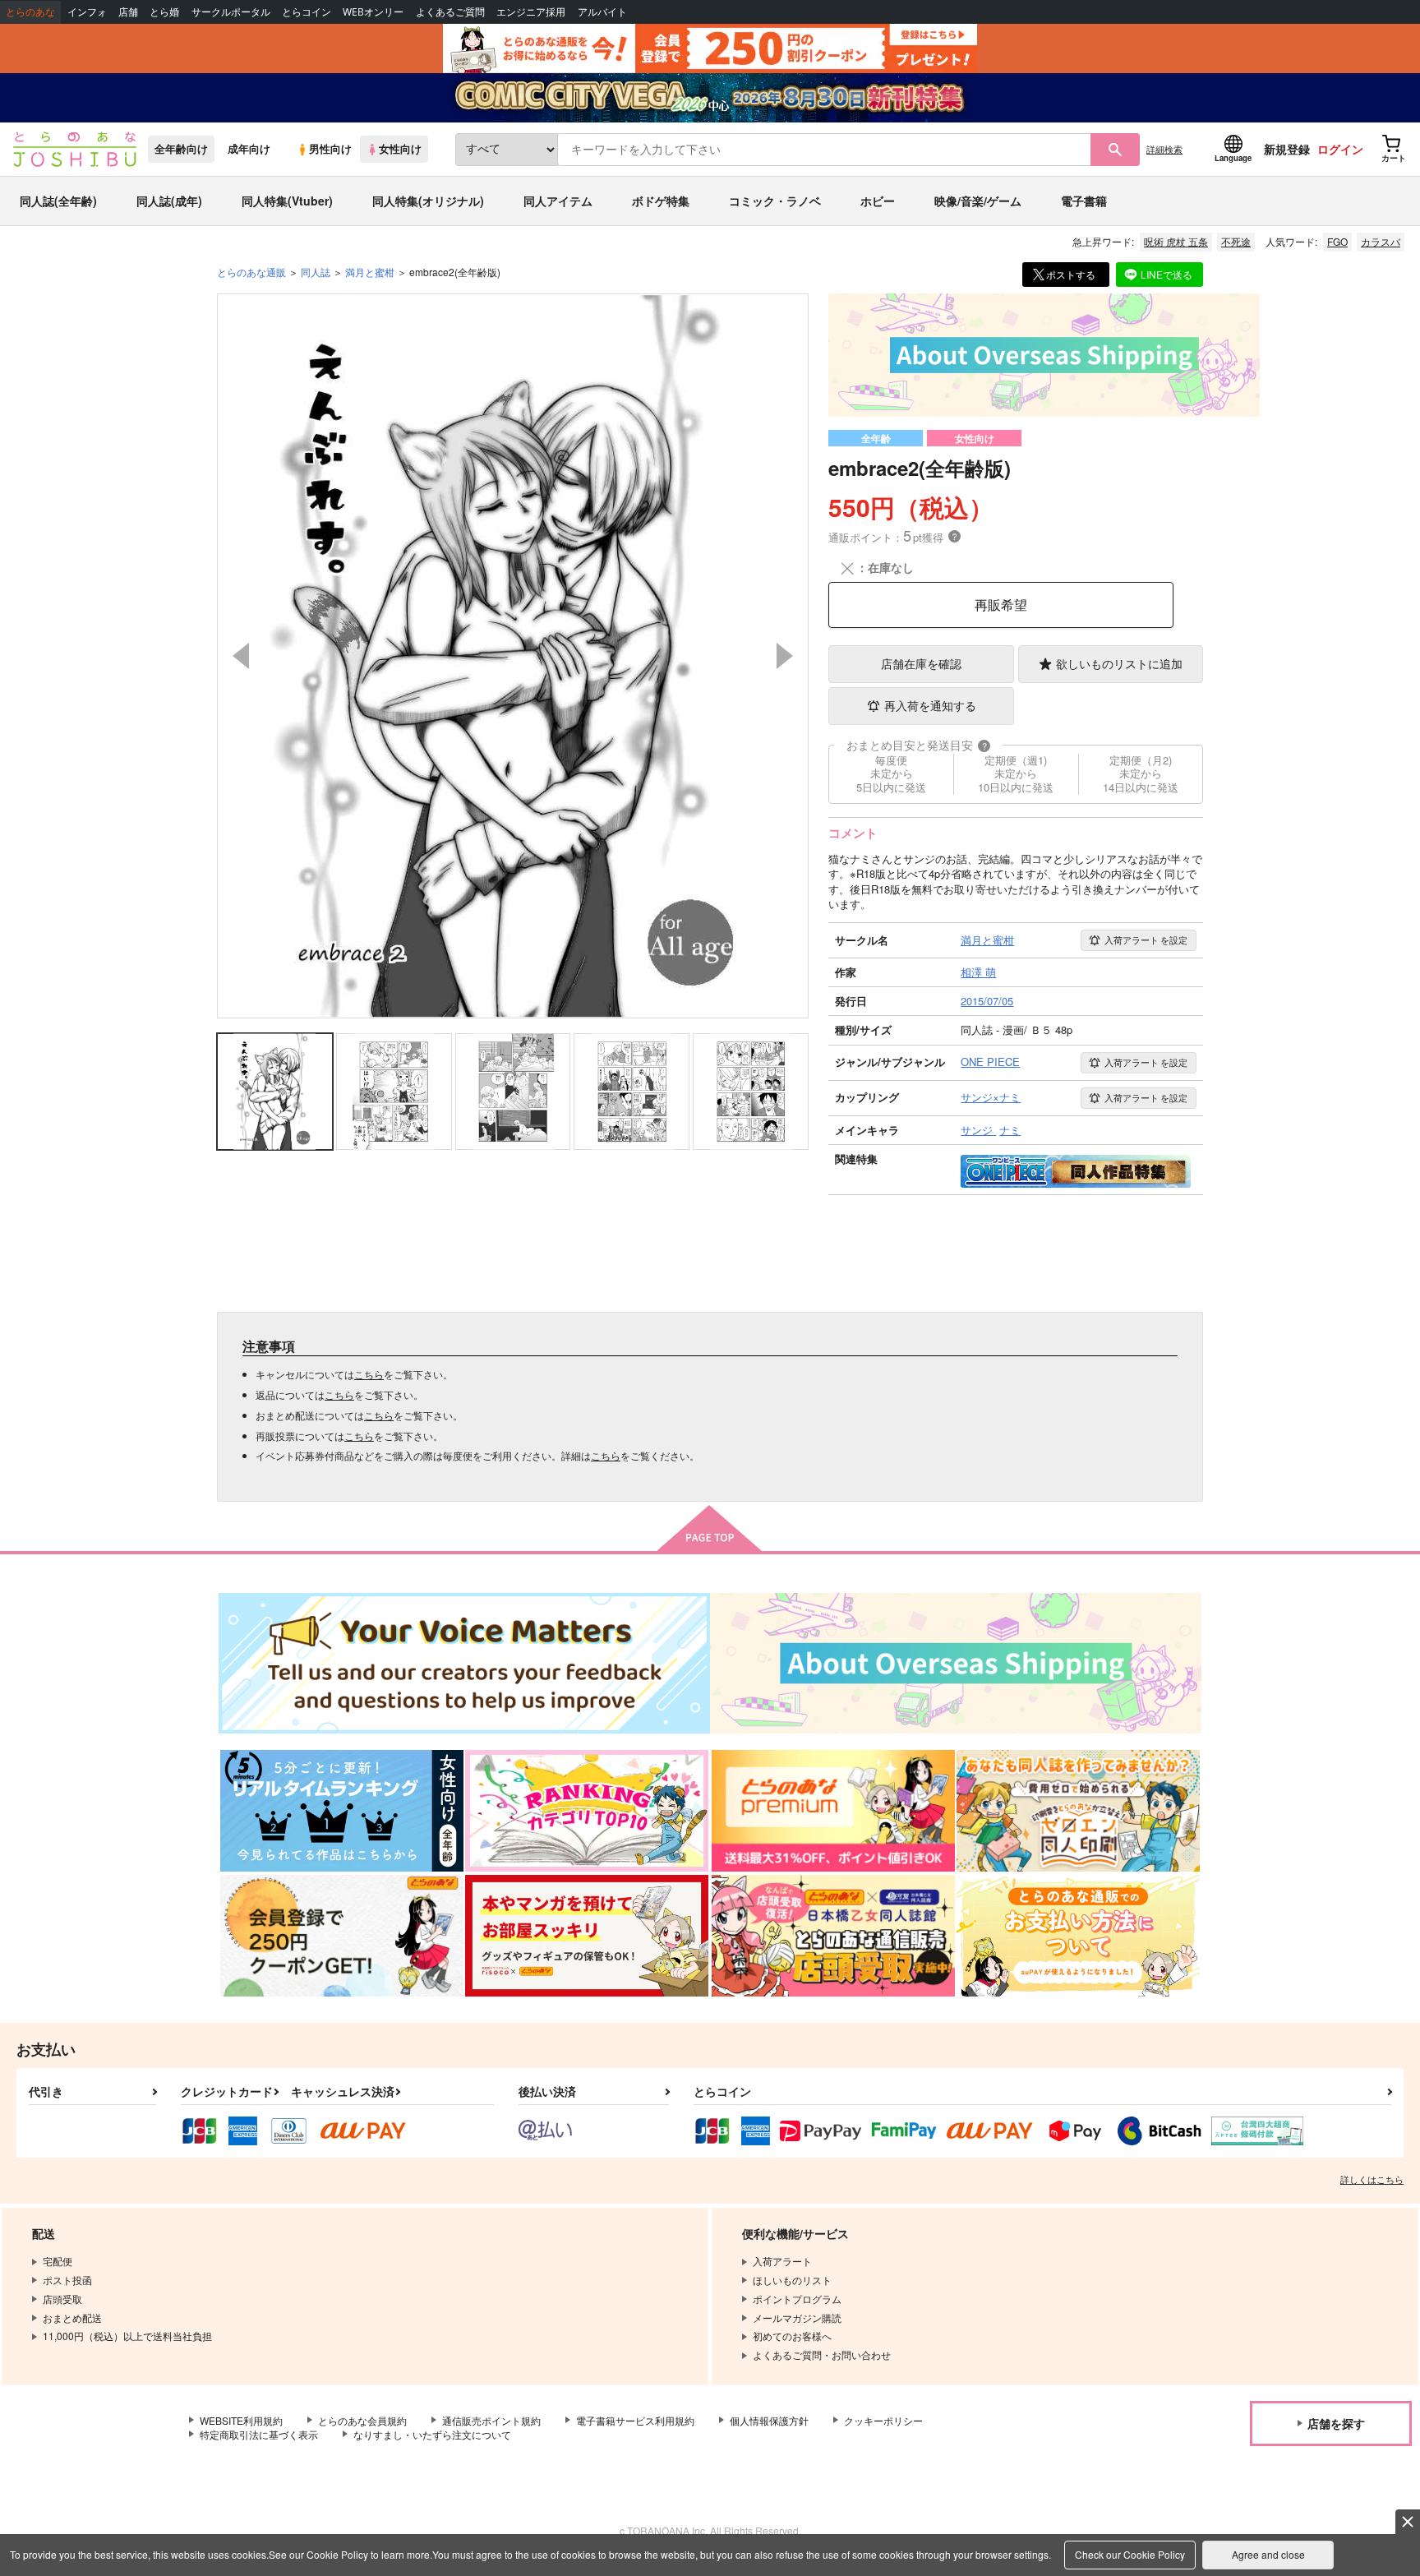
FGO (1337, 241)
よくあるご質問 (450, 12)
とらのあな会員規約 (362, 2420)
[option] (513, 656)
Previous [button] (241, 656)
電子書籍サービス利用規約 (635, 2420)
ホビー (878, 201)
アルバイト (602, 12)
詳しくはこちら (1372, 2179)
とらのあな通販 (251, 272)
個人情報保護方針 (769, 2420)
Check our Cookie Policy (1130, 2554)
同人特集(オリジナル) (428, 201)
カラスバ (1381, 241)
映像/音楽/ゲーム (978, 201)
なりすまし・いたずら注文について (432, 2434)
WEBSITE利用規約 (241, 2420)
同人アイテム (558, 201)
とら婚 (164, 12)
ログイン (1340, 149)
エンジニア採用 (531, 12)
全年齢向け (181, 149)
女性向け (400, 149)
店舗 (128, 12)
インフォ (87, 12)
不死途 (1236, 241)
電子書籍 (1084, 201)
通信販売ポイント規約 (491, 2420)
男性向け (330, 149)
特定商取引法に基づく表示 (259, 2434)
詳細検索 (1164, 149)
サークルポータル (231, 12)
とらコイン (307, 12)
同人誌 (316, 272)
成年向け (249, 149)
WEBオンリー (373, 12)
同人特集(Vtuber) (287, 201)
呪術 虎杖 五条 (1176, 241)
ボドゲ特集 (661, 201)
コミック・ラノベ (775, 201)
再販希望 (1001, 605)
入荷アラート (1146, 939)
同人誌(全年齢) (58, 201)
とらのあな (30, 12)
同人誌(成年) (169, 201)
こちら (369, 1374)
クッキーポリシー (883, 2420)
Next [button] (785, 656)
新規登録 (1287, 149)
